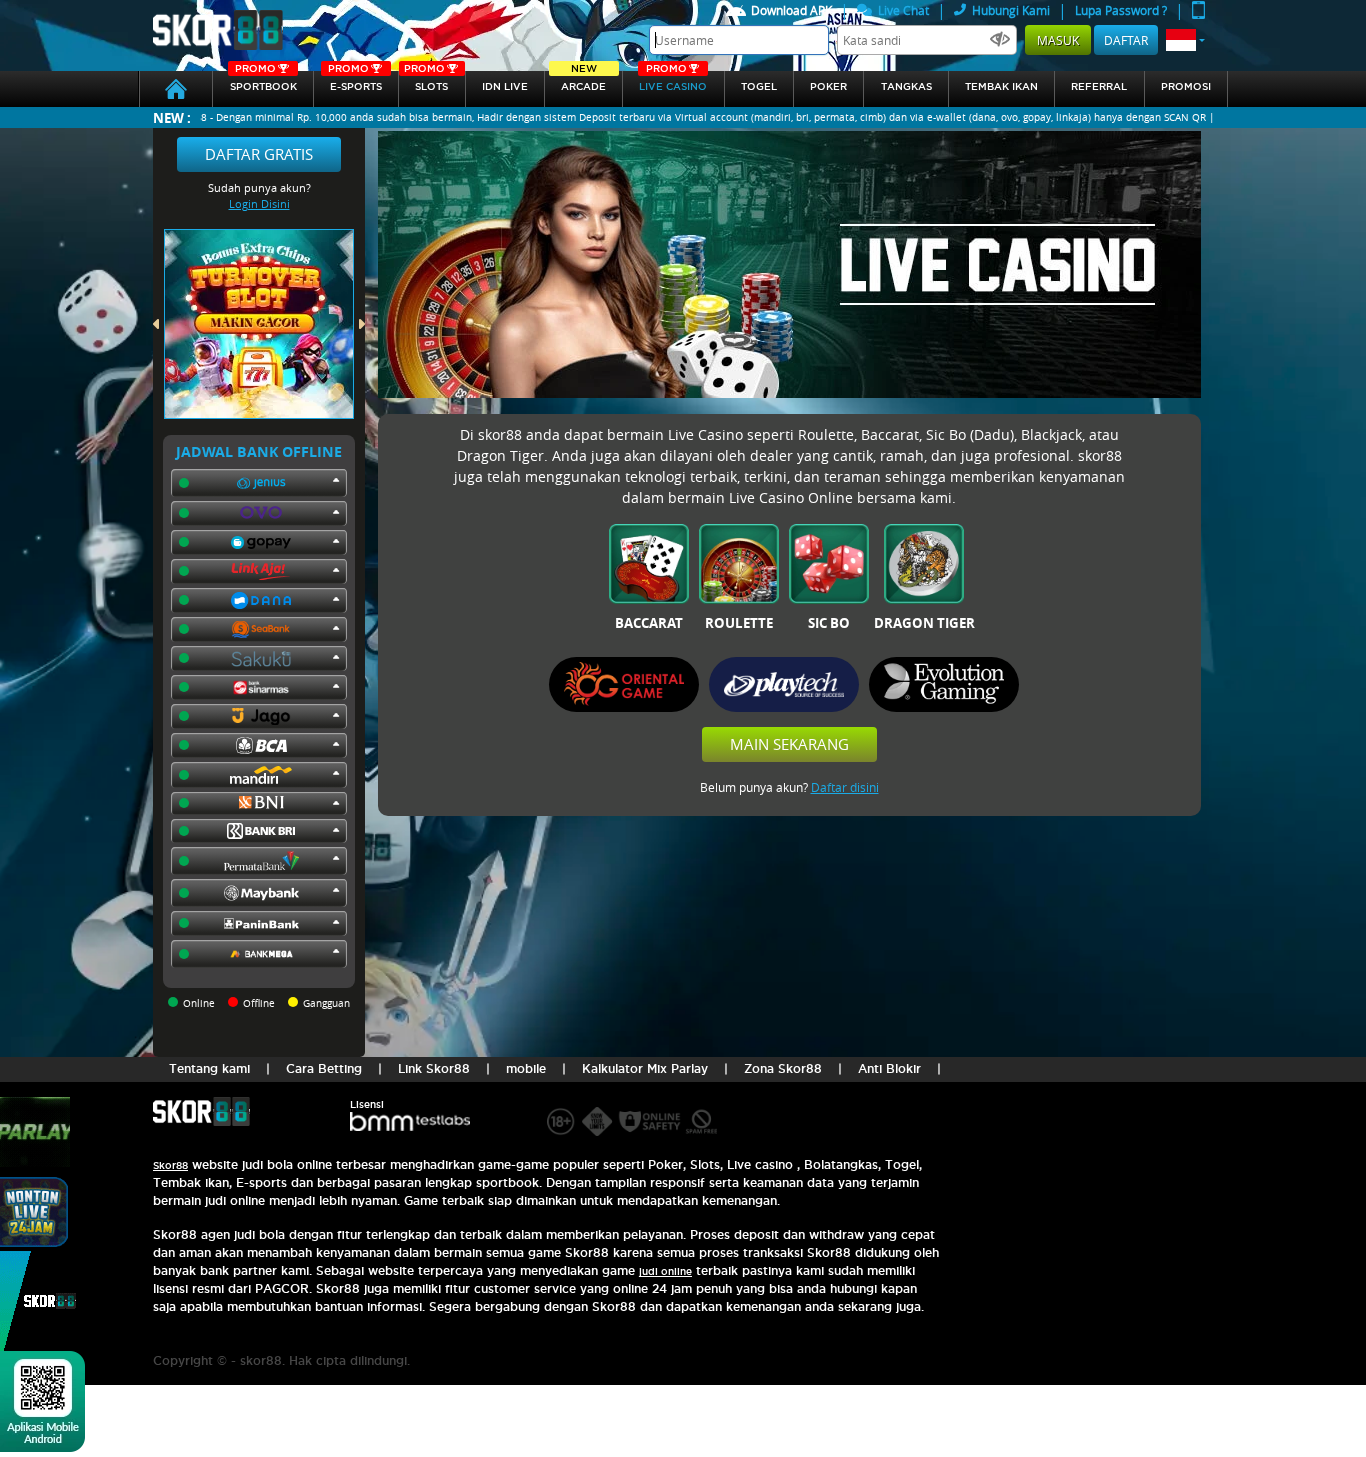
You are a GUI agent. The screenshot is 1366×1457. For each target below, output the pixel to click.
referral (1099, 86)
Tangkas (906, 86)
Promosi (1186, 86)
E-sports (355, 81)
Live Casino (673, 81)
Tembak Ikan (1001, 86)
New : (172, 117)
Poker (828, 86)
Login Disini (259, 203)
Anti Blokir (889, 1068)
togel (759, 86)
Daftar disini (845, 787)
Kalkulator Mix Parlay (645, 1068)
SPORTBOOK (263, 81)
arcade (583, 81)
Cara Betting (324, 1068)
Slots (426, 81)
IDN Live (505, 86)
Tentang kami (209, 1068)
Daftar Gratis (259, 154)
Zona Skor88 (783, 1068)
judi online (665, 1271)
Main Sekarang (789, 744)
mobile (526, 1068)
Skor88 (170, 1165)
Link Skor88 (434, 1068)
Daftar (1126, 40)
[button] (1185, 40)
